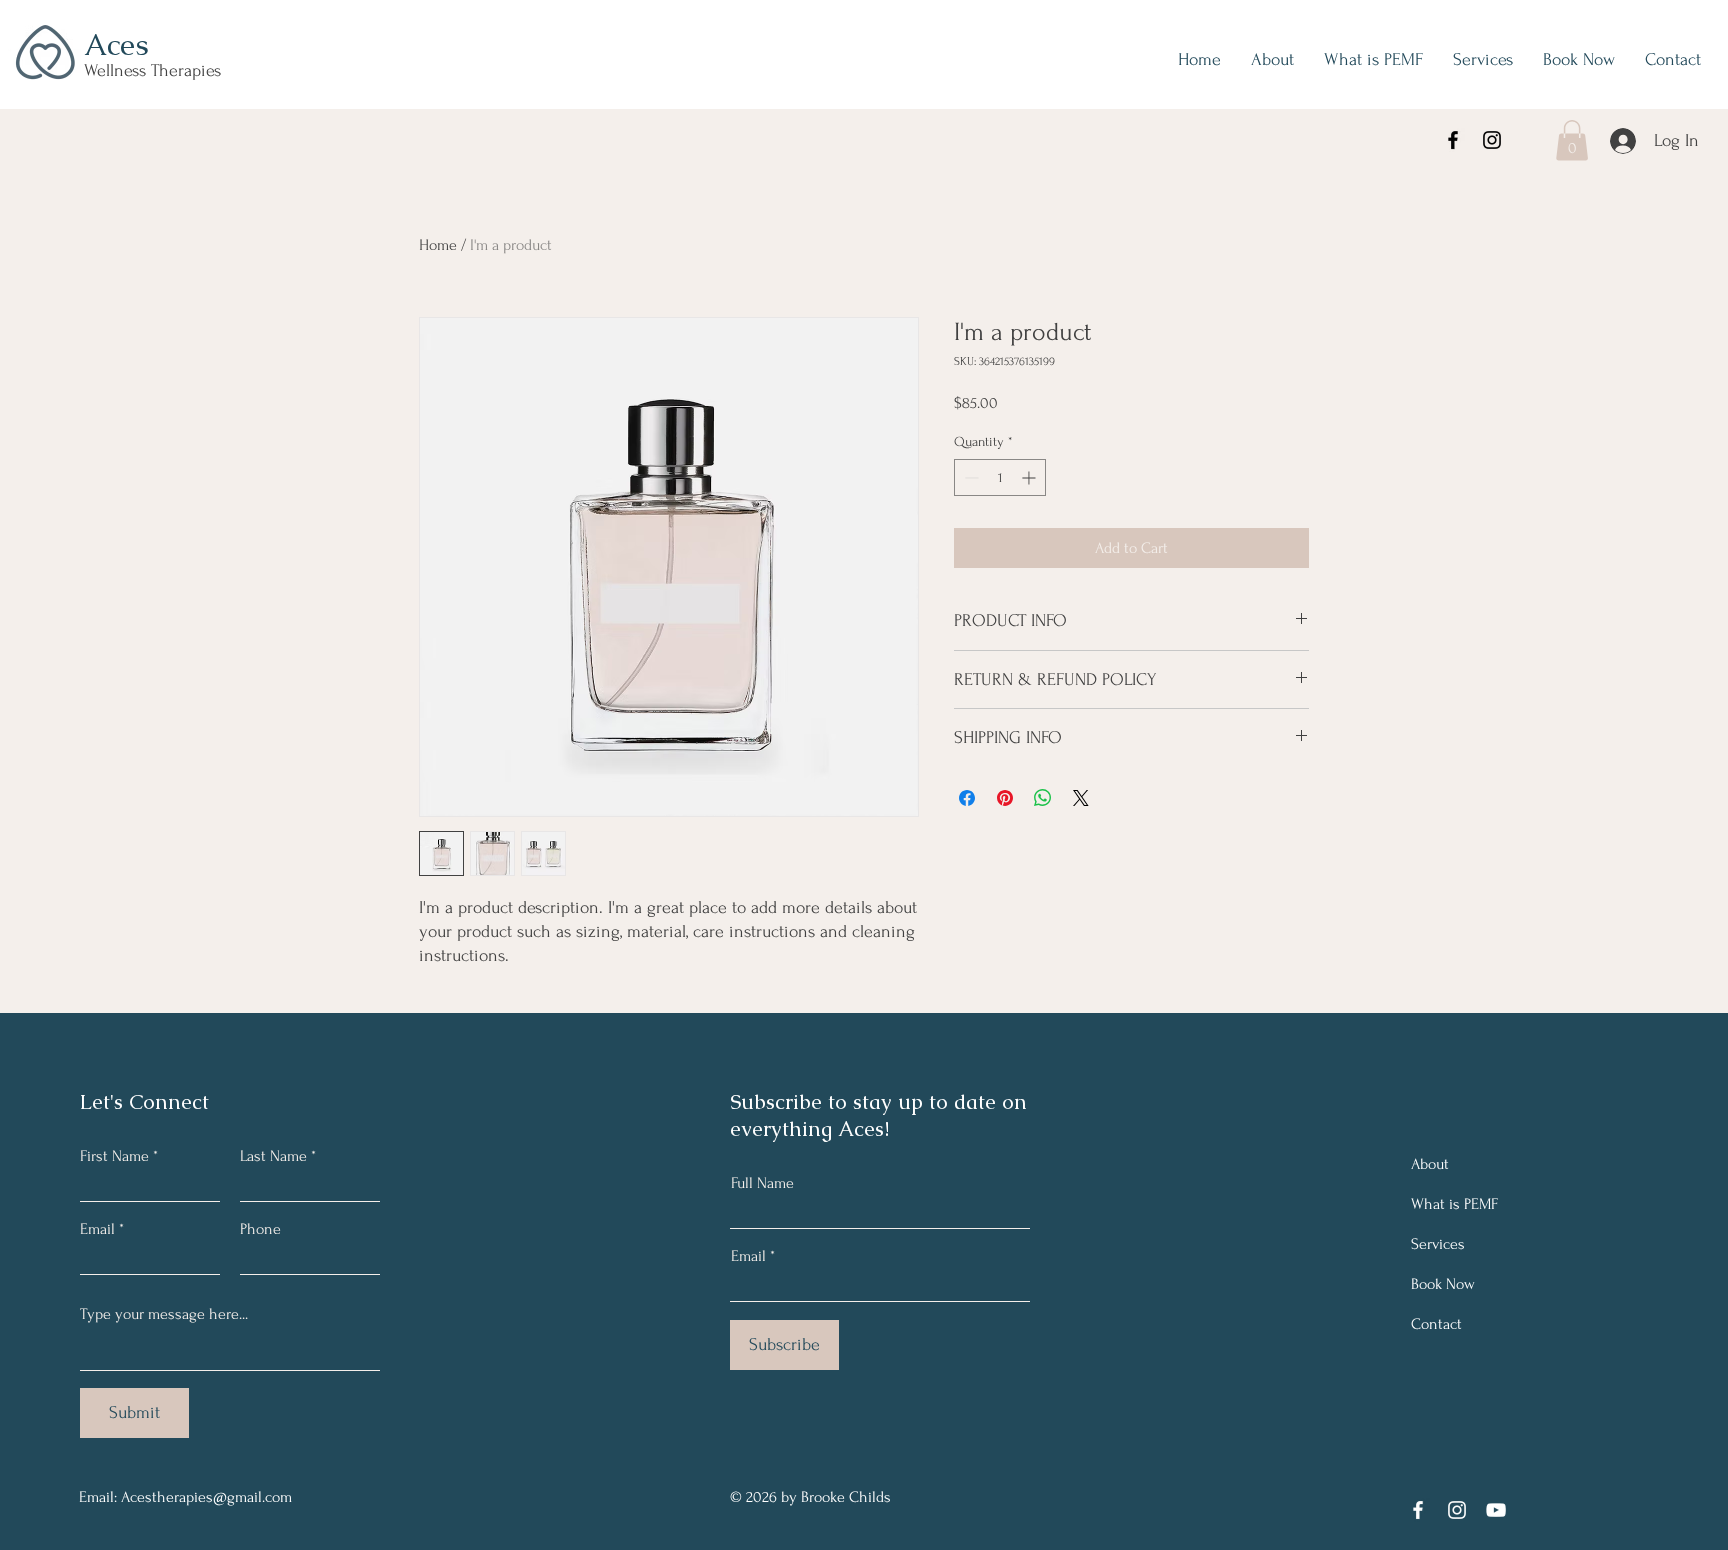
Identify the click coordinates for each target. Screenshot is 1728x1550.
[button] (1572, 140)
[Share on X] (1081, 798)
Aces (116, 44)
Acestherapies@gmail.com (206, 1497)
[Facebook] (1453, 140)
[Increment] (1030, 477)
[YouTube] (1496, 1510)
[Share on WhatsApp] (1043, 798)
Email (97, 1229)
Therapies (186, 70)
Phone (260, 1229)
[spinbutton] (1000, 477)
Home (438, 245)
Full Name (762, 1183)
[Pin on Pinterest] (1005, 798)
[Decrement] (969, 477)
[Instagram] (1492, 140)
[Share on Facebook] (967, 798)
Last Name (273, 1156)
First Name (114, 1156)
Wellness (117, 70)
